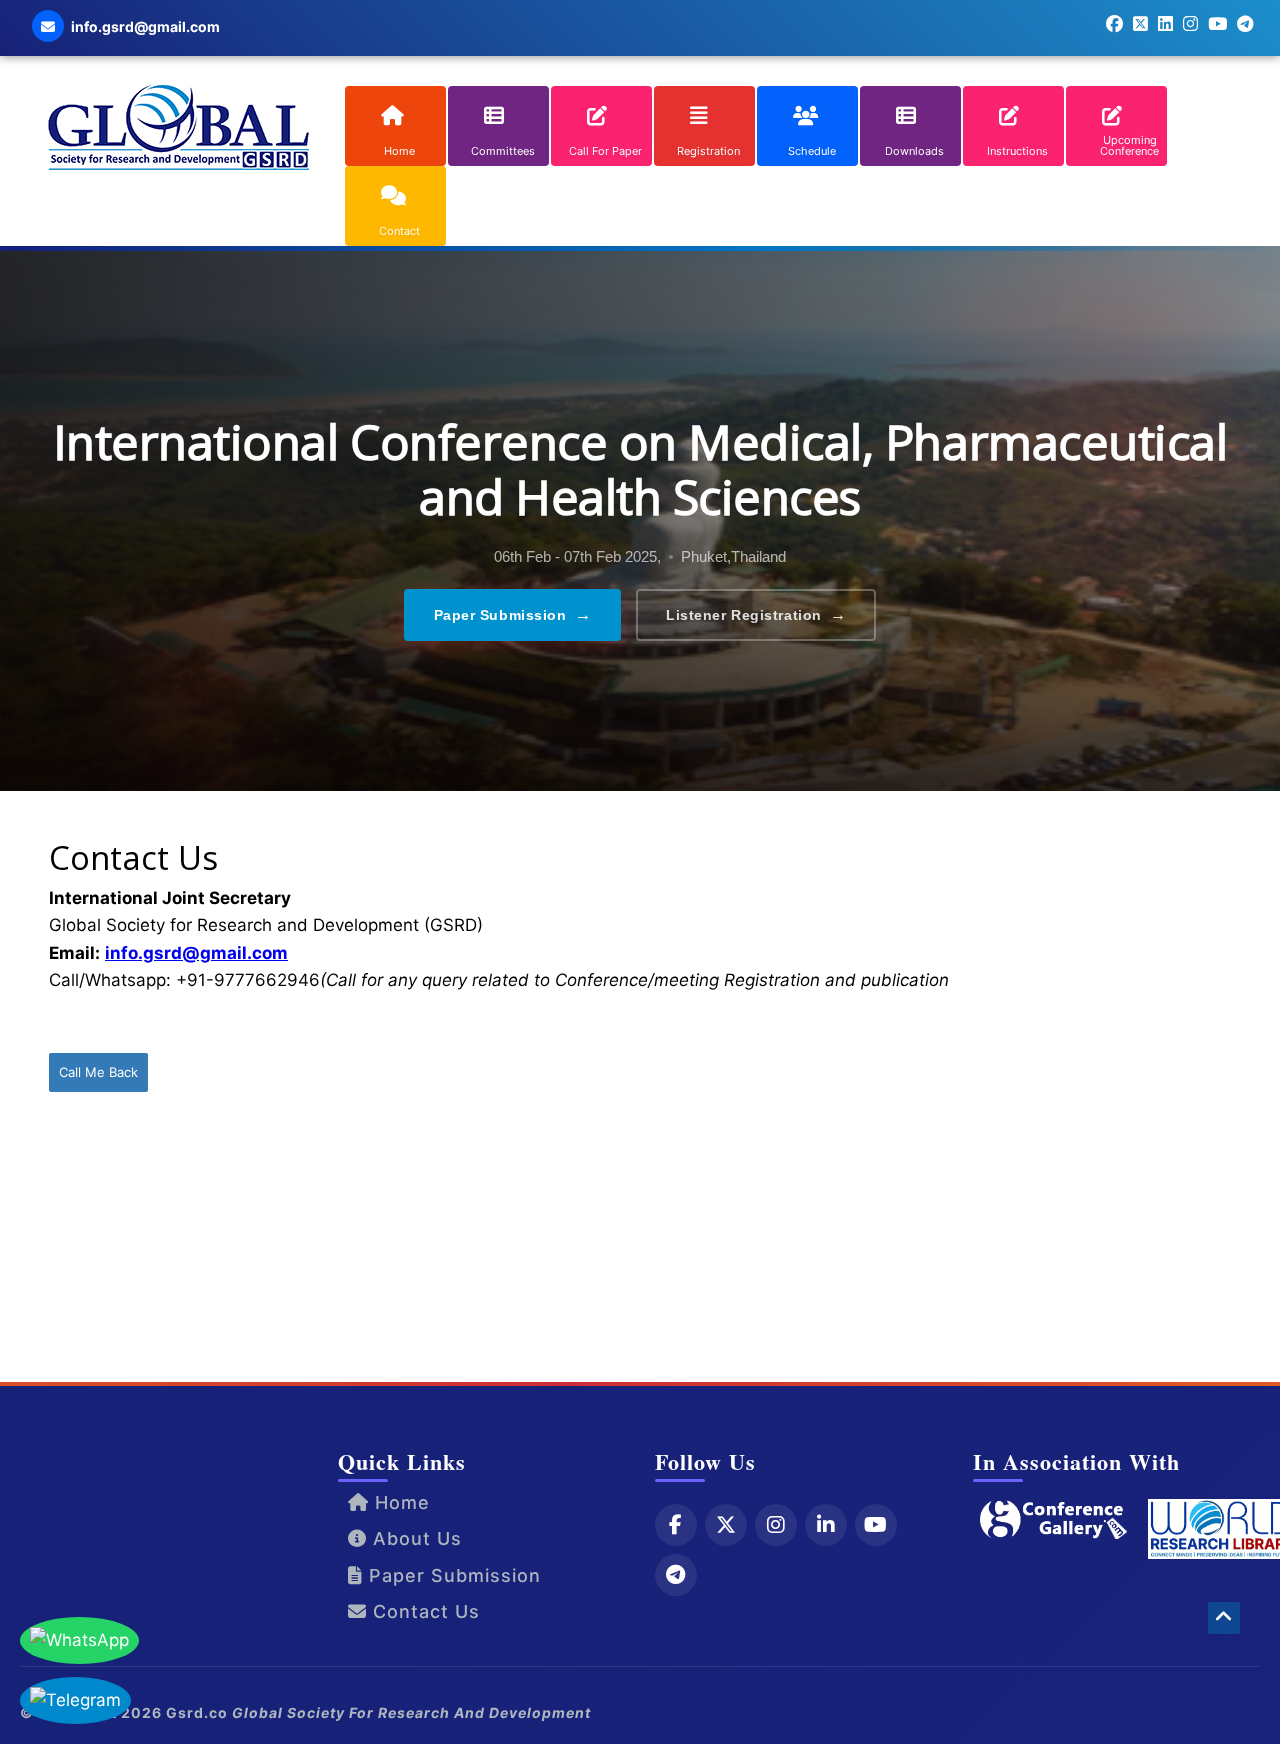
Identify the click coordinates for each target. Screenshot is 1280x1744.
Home (399, 1502)
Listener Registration (756, 614)
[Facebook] (676, 1525)
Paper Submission (513, 614)
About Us (414, 1538)
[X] (726, 1525)
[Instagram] (776, 1525)
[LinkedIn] (826, 1525)
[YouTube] (876, 1525)
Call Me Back (98, 1072)
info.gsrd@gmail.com (196, 953)
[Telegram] (676, 1575)
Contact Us (423, 1611)
